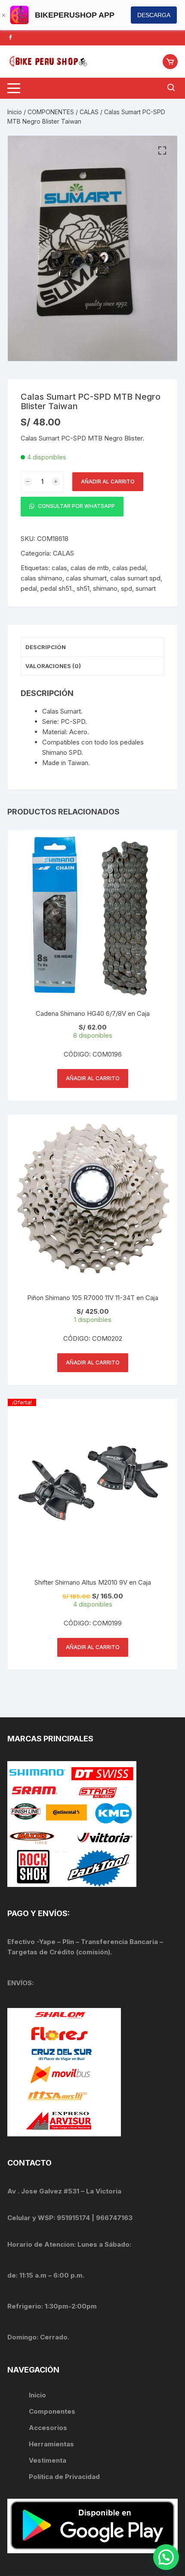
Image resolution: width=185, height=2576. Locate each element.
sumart (146, 588)
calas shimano (42, 578)
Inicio (15, 112)
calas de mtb (90, 568)
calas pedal (129, 568)
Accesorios (48, 2428)
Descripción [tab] (46, 647)
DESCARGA (154, 15)
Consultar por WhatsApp (76, 506)
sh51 (83, 588)
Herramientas (52, 2444)
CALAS (89, 112)
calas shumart (86, 578)
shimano (105, 588)
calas (59, 568)
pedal (29, 588)
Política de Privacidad (64, 2477)
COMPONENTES (51, 112)
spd (126, 588)
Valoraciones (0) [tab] (53, 666)
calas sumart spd (135, 578)
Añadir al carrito (108, 481)
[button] (162, 151)
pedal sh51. (57, 588)
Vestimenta (48, 2460)
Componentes (52, 2411)
